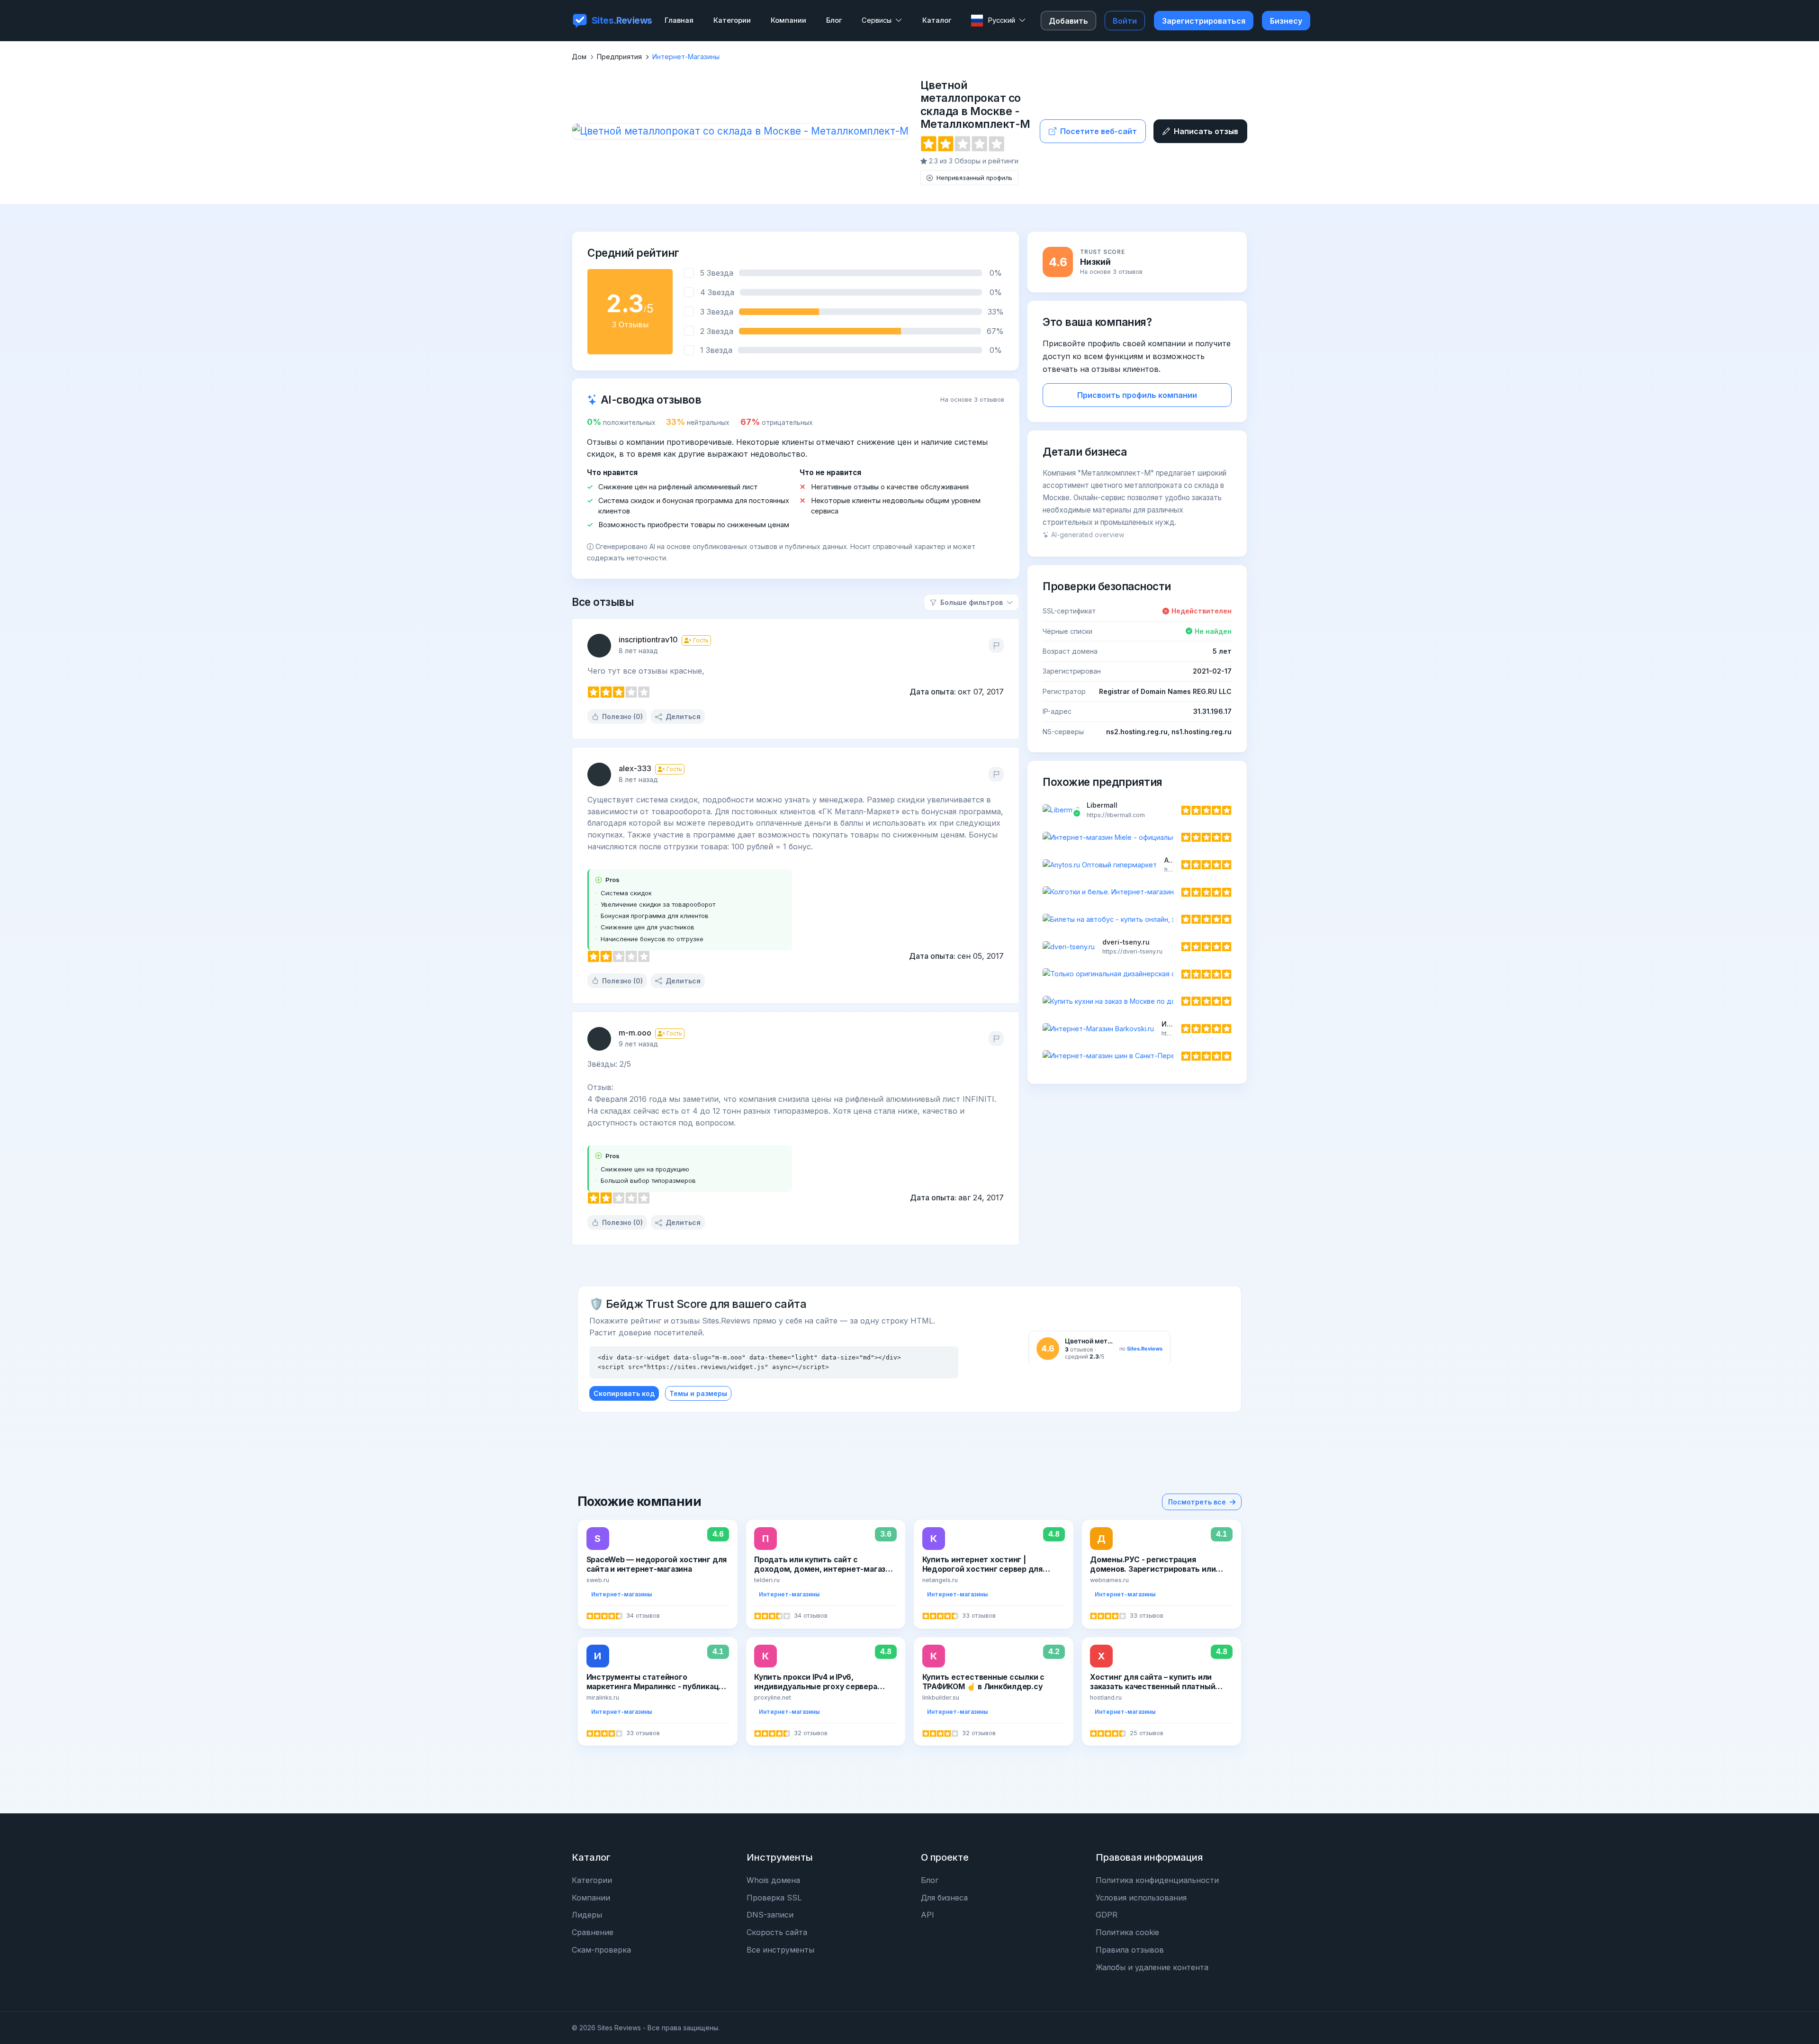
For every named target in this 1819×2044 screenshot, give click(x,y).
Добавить (1068, 21)
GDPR (1107, 1915)
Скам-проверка (601, 1950)
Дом (579, 57)
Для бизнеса (944, 1898)
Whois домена (773, 1880)
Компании (591, 1898)
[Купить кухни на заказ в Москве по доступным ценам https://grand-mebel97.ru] (1137, 1001)
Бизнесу (1286, 21)
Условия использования (1141, 1898)
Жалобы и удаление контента (1152, 1967)
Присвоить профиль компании (1137, 395)
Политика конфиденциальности (1157, 1880)
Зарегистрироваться (1204, 21)
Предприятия (619, 57)
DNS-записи (770, 1915)
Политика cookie (1127, 1932)
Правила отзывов (1130, 1950)
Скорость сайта (777, 1932)
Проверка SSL (774, 1898)
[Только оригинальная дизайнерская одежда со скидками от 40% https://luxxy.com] (1137, 974)
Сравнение (593, 1932)
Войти (1125, 21)
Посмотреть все (1197, 1502)
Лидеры (587, 1915)
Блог (930, 1880)
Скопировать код (624, 1393)
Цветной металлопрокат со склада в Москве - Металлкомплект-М (975, 105)
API (928, 1915)
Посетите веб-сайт (1099, 131)
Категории (592, 1880)
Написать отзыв (1206, 131)
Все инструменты (780, 1950)
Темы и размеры (698, 1393)
